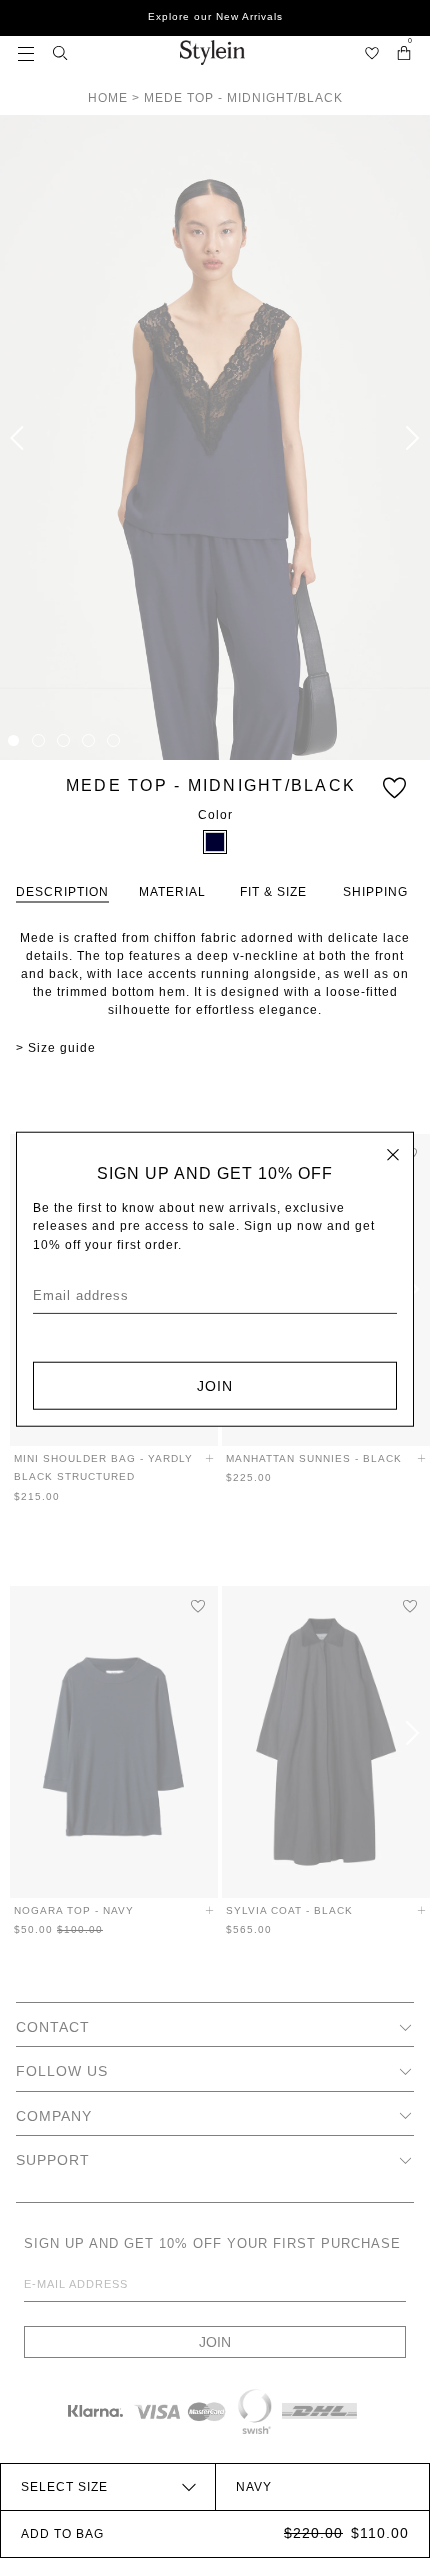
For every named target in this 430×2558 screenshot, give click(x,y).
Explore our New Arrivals (215, 16)
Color (215, 815)
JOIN (215, 1385)
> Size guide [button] (56, 1048)
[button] (26, 52)
